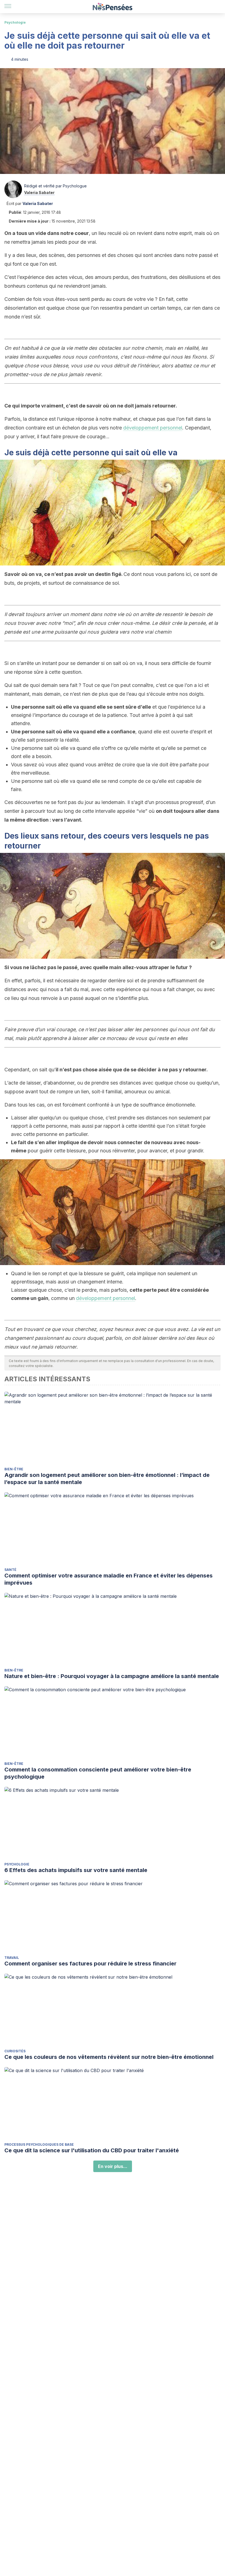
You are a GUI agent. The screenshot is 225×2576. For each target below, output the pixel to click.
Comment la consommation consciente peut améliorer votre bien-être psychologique (98, 1773)
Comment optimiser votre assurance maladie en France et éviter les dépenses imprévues (109, 1579)
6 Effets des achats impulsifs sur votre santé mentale (76, 1870)
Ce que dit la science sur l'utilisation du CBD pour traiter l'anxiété (92, 2150)
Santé (10, 1570)
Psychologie (15, 22)
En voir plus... (113, 2166)
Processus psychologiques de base (39, 2144)
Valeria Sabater (39, 192)
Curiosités (15, 2051)
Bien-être (14, 1469)
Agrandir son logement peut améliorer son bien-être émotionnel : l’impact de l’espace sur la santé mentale (107, 1479)
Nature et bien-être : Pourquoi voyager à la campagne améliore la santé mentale (112, 1676)
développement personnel (153, 428)
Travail (12, 1958)
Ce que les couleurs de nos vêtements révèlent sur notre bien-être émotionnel (109, 2057)
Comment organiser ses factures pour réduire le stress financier (90, 1964)
